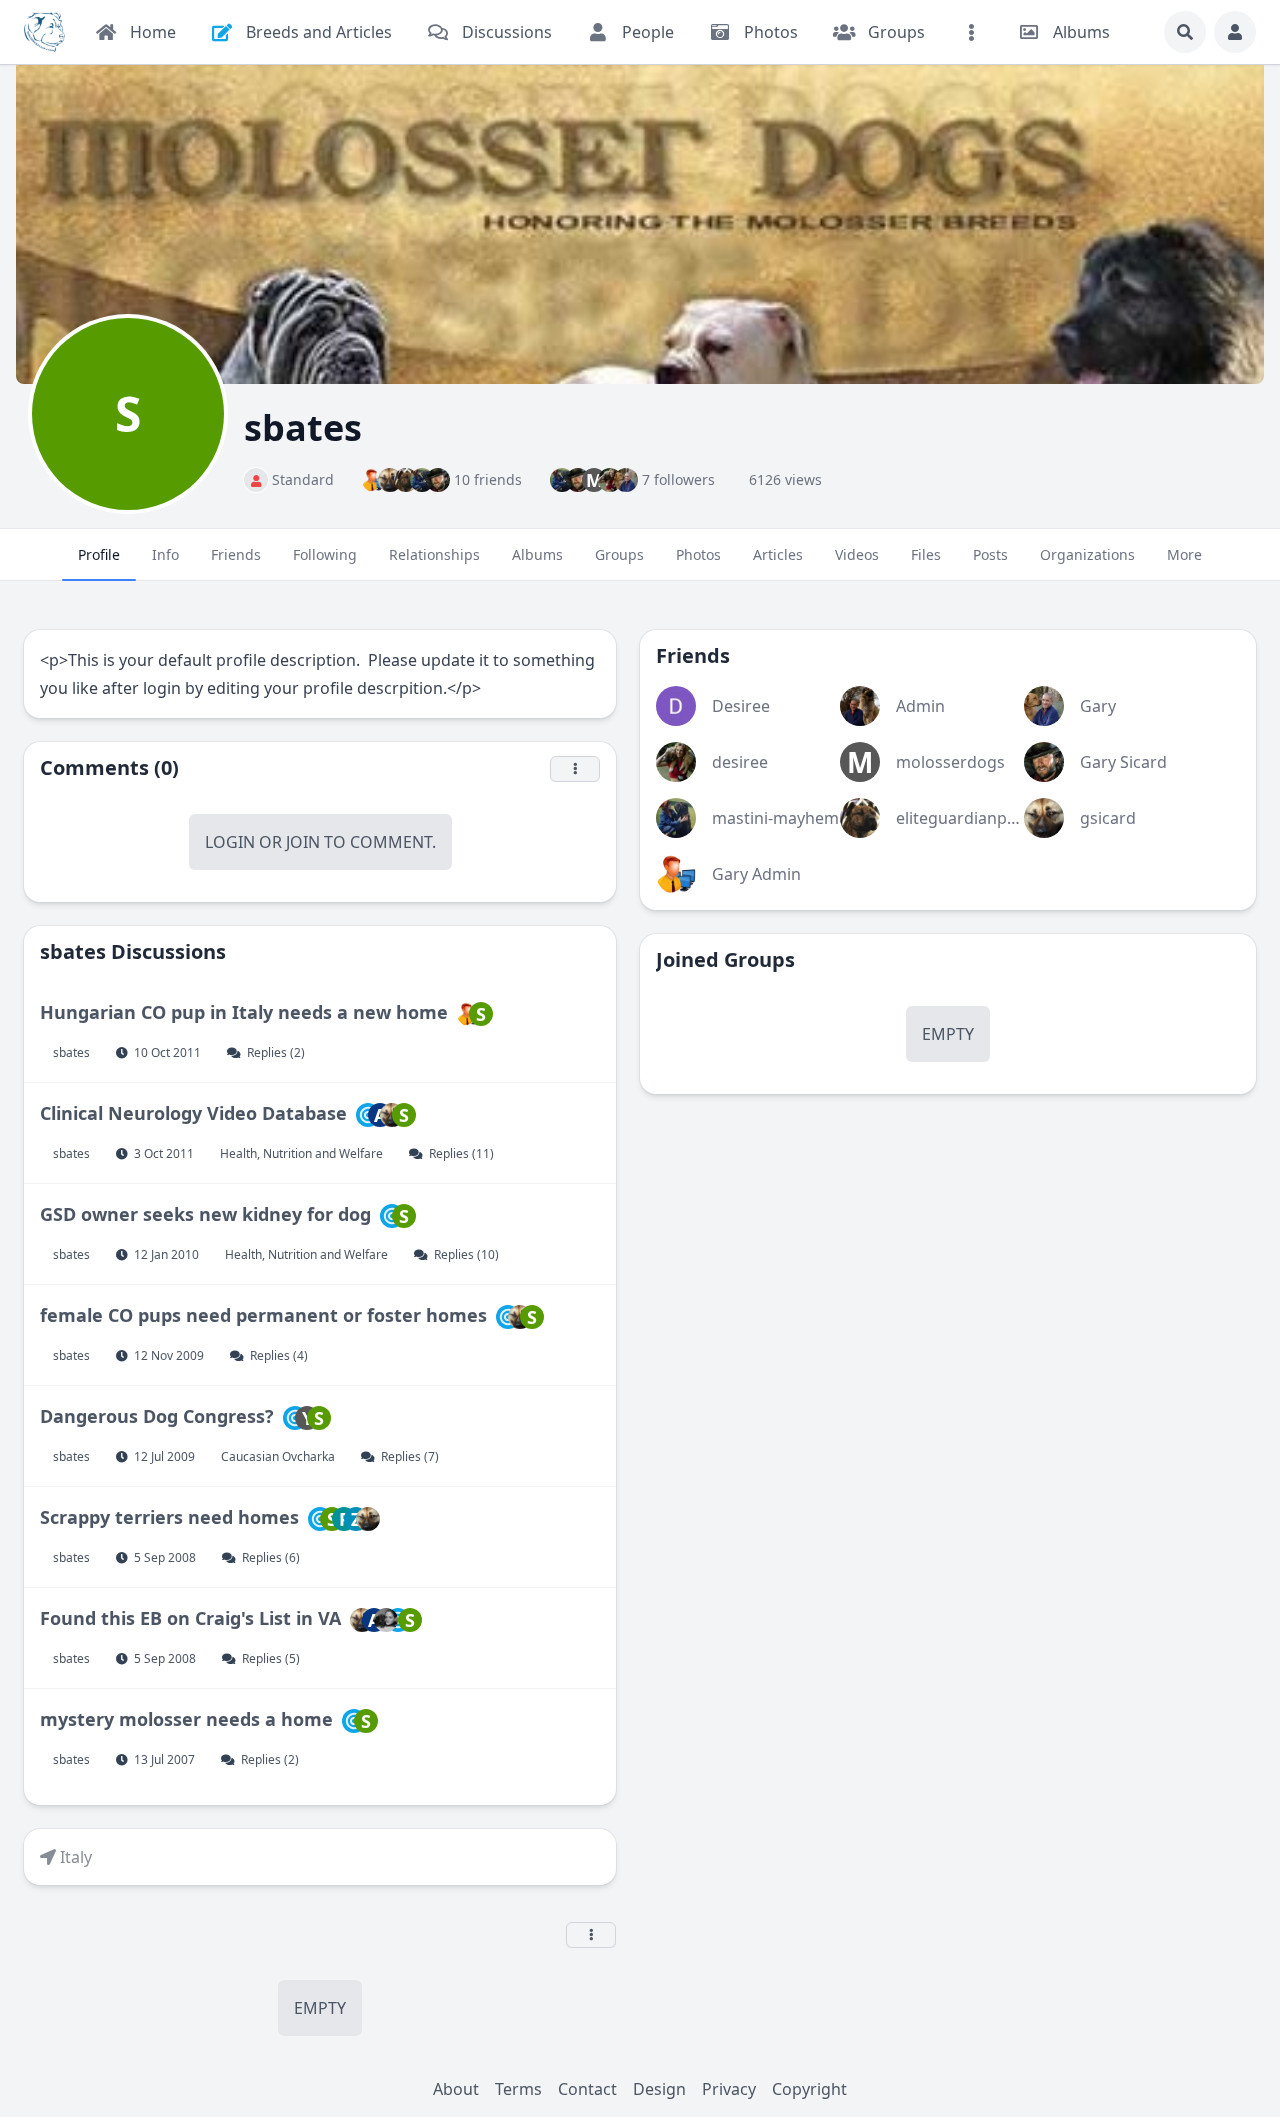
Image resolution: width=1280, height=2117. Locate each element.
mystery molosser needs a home (186, 1719)
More (1184, 554)
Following (325, 554)
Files (926, 554)
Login (230, 842)
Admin (920, 706)
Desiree (741, 706)
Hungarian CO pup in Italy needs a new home (244, 1012)
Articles (778, 554)
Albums (537, 554)
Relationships (434, 554)
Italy (76, 1857)
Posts (990, 554)
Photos (698, 554)
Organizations (1087, 554)
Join (303, 842)
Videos (857, 554)
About (456, 2089)
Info (165, 554)
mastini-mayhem (775, 818)
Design (659, 2089)
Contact (587, 2089)
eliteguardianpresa (968, 818)
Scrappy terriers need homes (169, 1517)
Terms (518, 2089)
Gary (1098, 706)
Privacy (729, 2089)
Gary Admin (756, 874)
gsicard (1108, 818)
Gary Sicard (1123, 762)
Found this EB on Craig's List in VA (190, 1618)
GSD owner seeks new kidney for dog (205, 1214)
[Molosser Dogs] (44, 32)
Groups (619, 554)
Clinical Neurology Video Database (193, 1113)
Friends (236, 554)
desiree (740, 762)
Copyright (809, 2089)
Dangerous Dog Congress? (157, 1416)
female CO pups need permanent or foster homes (263, 1315)
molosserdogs (950, 762)
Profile (99, 554)
